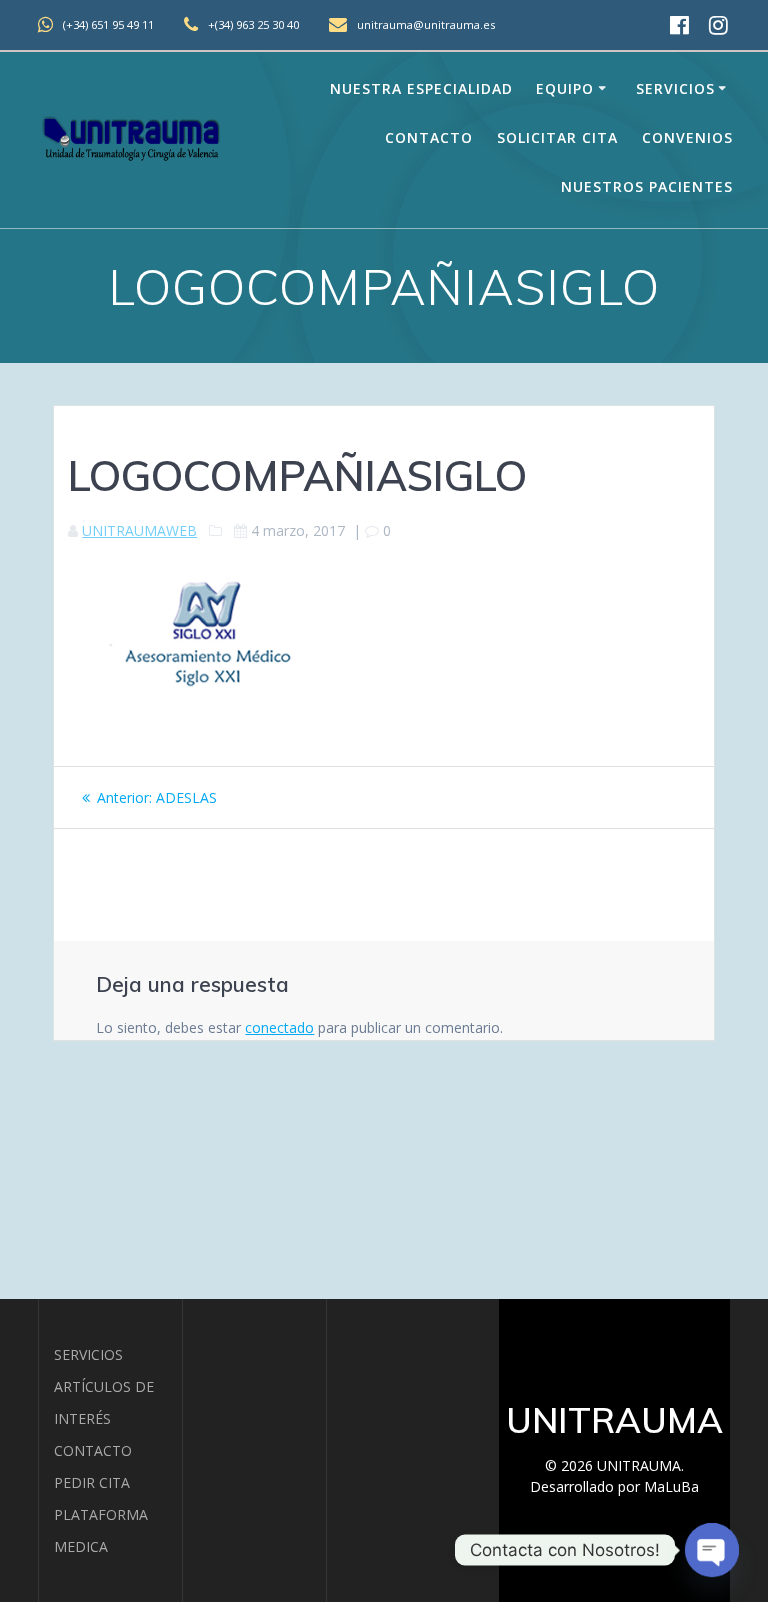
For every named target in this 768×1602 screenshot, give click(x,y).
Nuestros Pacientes (647, 186)
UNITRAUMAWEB (139, 530)
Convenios (687, 137)
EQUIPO (565, 88)
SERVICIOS (88, 1354)
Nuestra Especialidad (421, 88)
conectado (279, 1027)
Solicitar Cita (557, 137)
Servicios (675, 88)
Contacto (429, 137)
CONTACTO (93, 1450)
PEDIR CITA (92, 1482)
